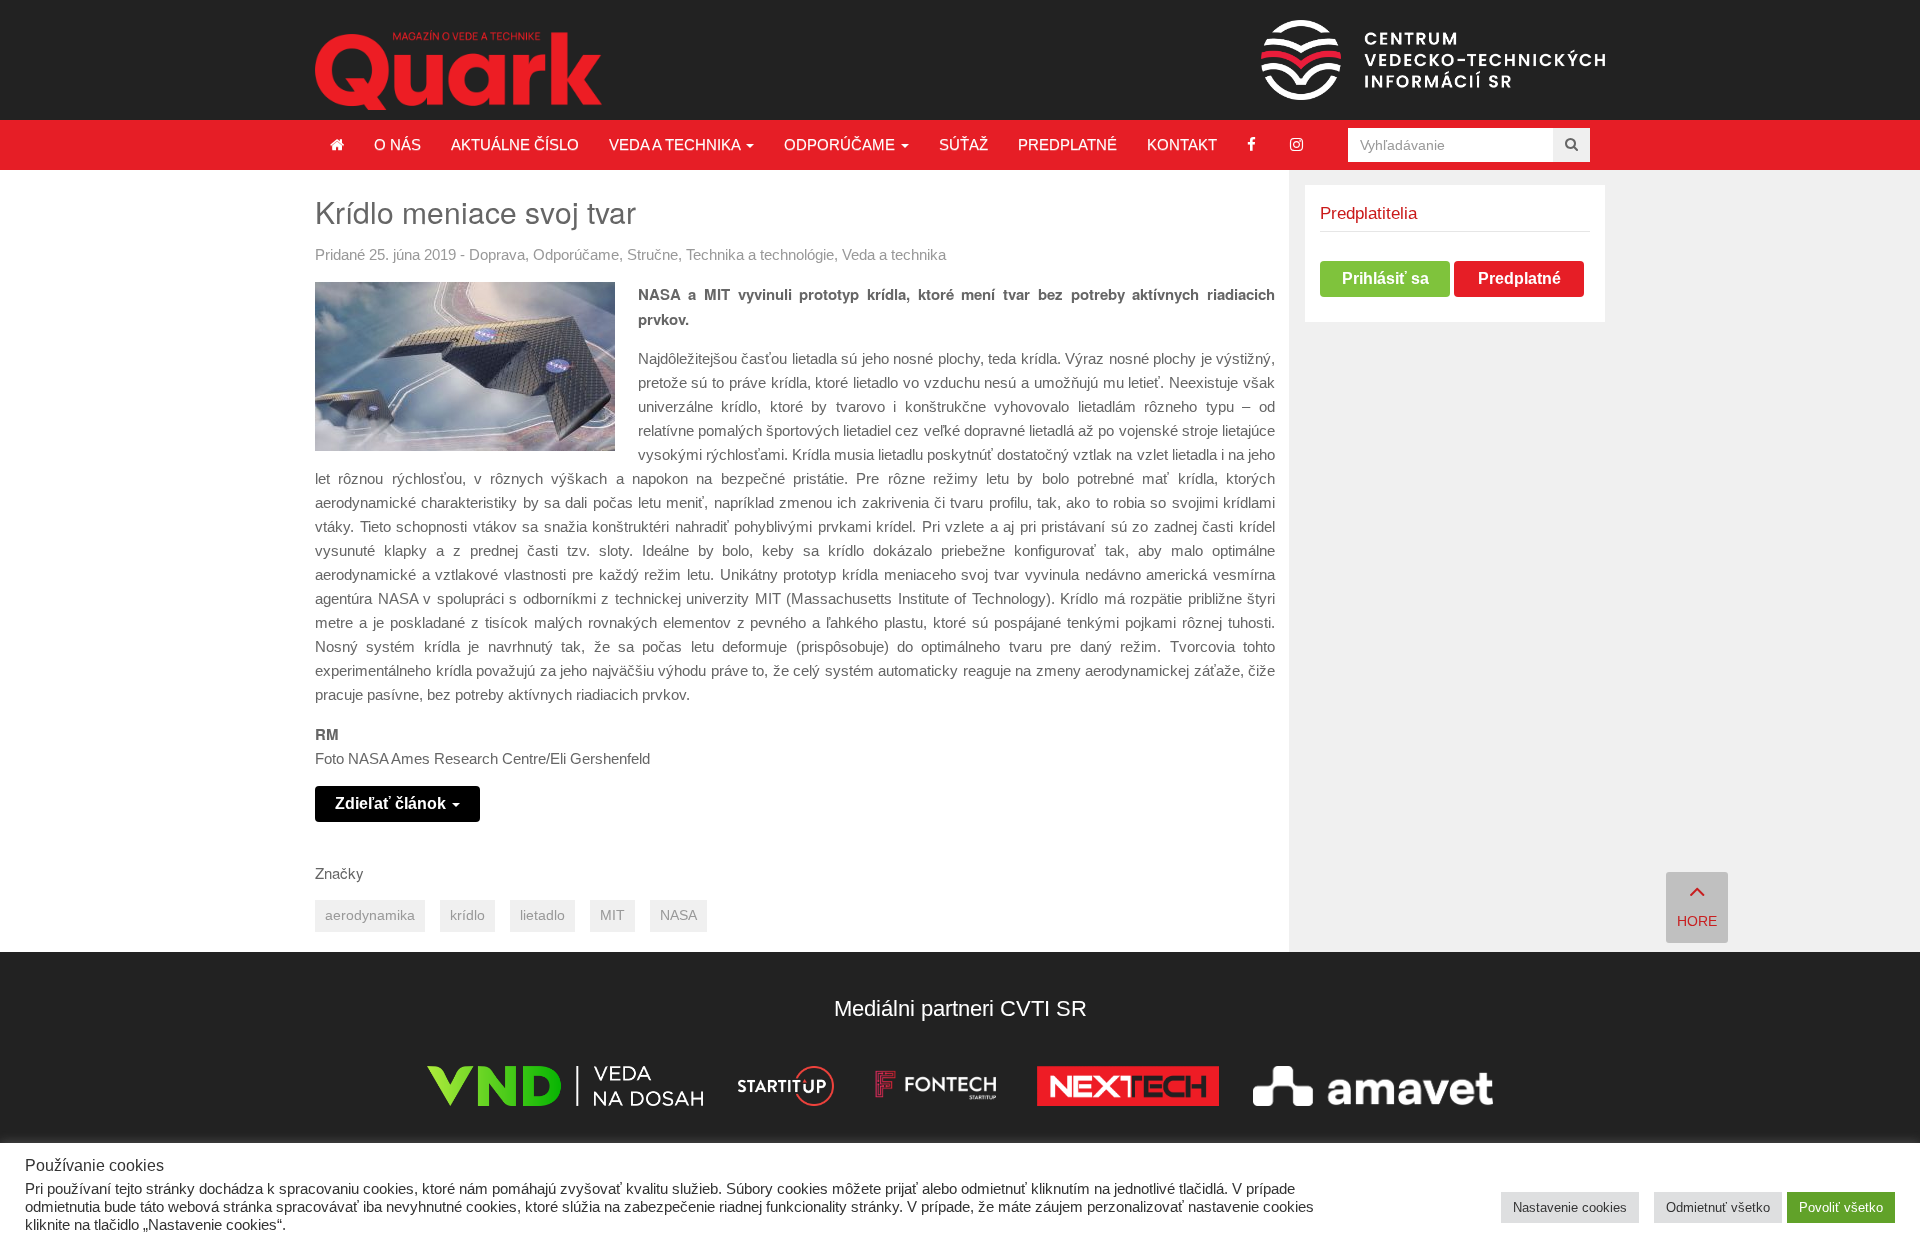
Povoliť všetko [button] (1841, 1207)
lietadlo (542, 915)
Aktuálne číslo (515, 144)
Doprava (497, 254)
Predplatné (1067, 144)
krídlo (467, 915)
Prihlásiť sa (1385, 278)
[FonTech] (935, 1089)
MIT (612, 915)
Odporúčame (841, 144)
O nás (397, 144)
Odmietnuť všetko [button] (1718, 1207)
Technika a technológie (760, 254)
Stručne (652, 254)
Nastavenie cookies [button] (1570, 1207)
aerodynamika (370, 915)
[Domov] (337, 145)
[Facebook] (1251, 144)
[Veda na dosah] (565, 1089)
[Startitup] (785, 1089)
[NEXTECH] (1128, 1089)
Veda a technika (676, 144)
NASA (678, 915)
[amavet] (1373, 1089)
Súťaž (963, 144)
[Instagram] (1296, 144)
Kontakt (1182, 144)
